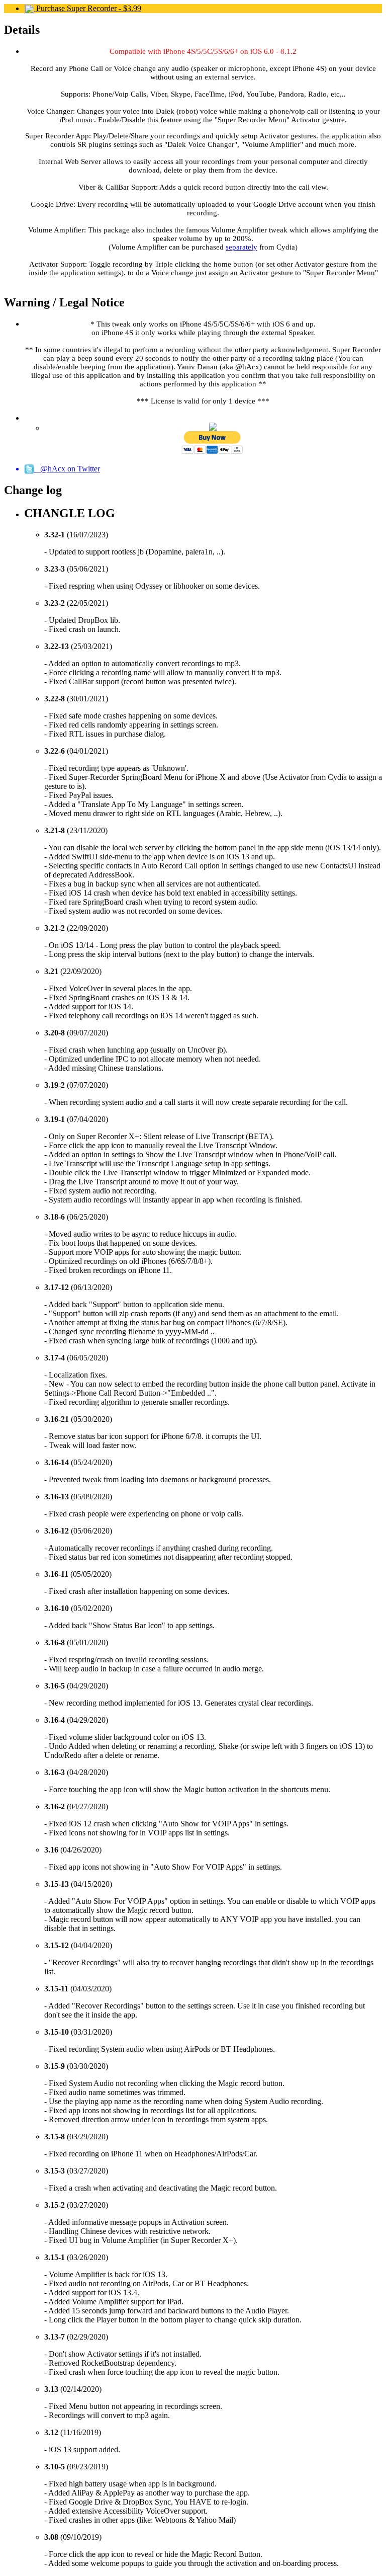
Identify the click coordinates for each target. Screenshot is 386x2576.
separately (242, 247)
